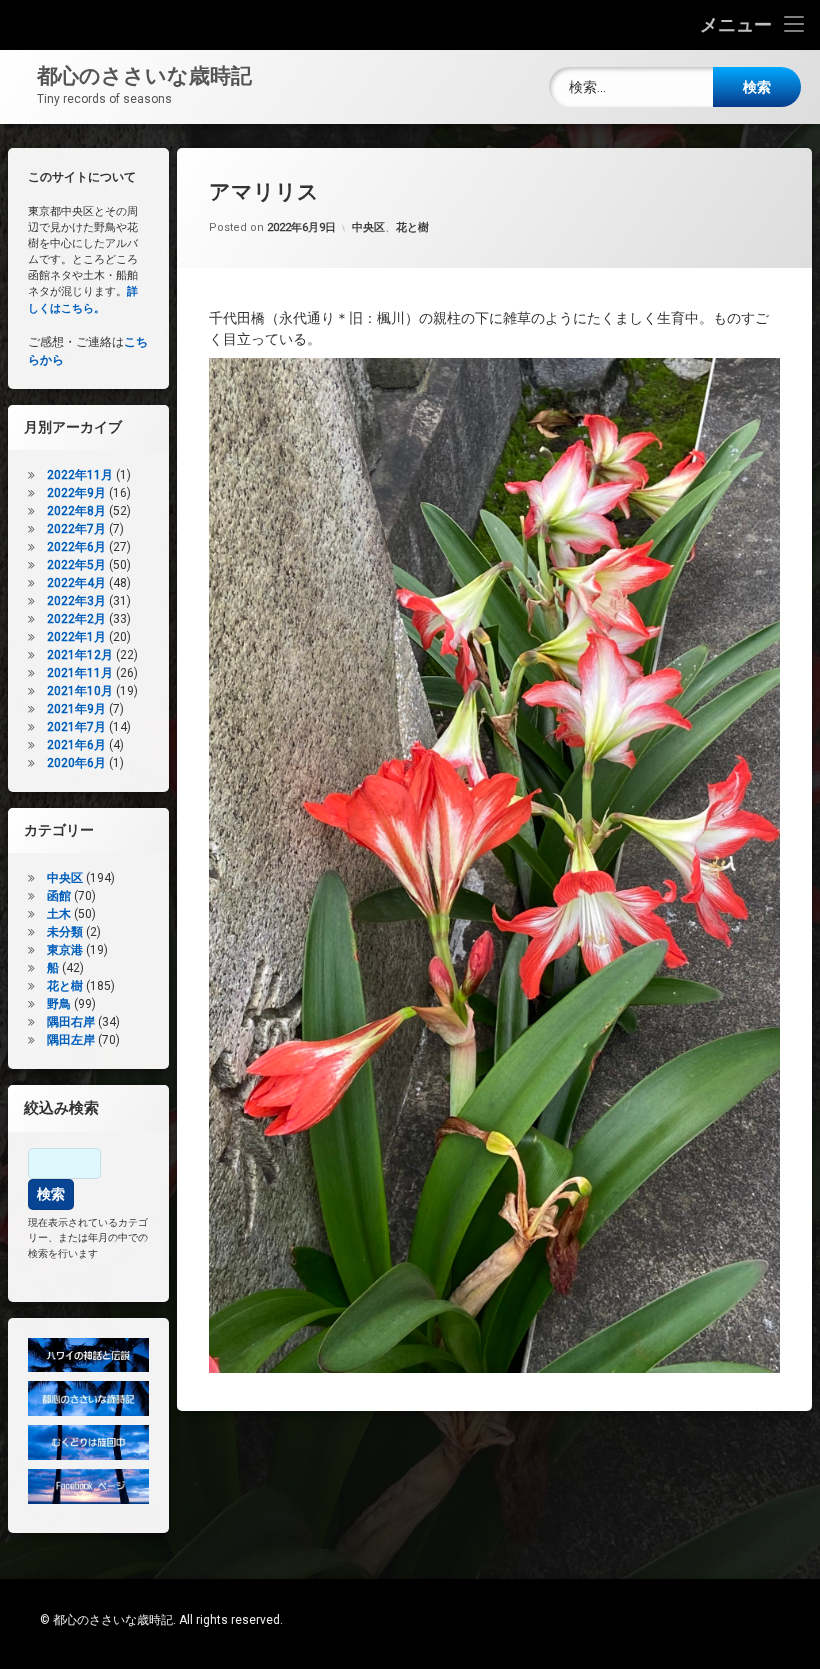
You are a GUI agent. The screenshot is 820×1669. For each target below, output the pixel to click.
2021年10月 (80, 691)
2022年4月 (76, 583)
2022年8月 (76, 511)
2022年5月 (76, 565)
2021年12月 (80, 655)
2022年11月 (80, 475)
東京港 (65, 950)
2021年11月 (80, 673)
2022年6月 (76, 547)
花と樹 (412, 227)
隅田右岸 (71, 1022)
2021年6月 (76, 745)
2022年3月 (76, 601)
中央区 (368, 227)
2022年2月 (76, 619)
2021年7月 (76, 727)
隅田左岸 (71, 1040)
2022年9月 (76, 493)
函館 (59, 896)
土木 (59, 914)
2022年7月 (76, 529)
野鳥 (59, 1004)
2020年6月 (76, 763)
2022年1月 (76, 637)
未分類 (65, 932)
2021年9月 (76, 709)
